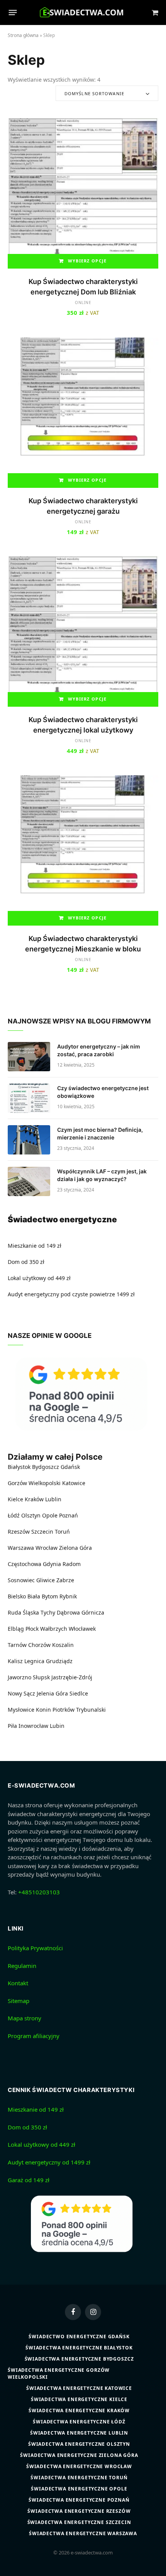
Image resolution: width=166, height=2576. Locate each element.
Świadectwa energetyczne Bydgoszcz (79, 2359)
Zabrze (65, 1580)
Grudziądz (59, 1661)
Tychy (48, 1612)
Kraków (34, 1499)
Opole (50, 1515)
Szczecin (42, 1532)
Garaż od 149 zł (29, 2180)
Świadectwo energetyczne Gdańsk (79, 2337)
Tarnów (17, 1645)
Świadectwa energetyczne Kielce (79, 2399)
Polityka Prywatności (35, 1948)
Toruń (62, 1532)
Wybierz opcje (87, 261)
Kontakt (18, 1983)
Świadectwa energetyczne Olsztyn (79, 2444)
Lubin (57, 1726)
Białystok (19, 1467)
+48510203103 (39, 1892)
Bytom (50, 1596)
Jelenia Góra (52, 1693)
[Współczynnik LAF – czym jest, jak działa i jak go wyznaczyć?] (29, 1181)
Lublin (53, 1499)
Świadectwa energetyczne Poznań (79, 2500)
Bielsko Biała (24, 1596)
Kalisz (15, 1661)
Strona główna (23, 35)
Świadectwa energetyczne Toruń (79, 2478)
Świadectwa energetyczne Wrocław (79, 2466)
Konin (43, 1710)
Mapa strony (25, 2018)
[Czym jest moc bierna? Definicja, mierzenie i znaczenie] (29, 1140)
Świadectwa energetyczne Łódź (79, 2422)
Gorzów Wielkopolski (34, 1483)
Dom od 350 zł (26, 1262)
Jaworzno (19, 1677)
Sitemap (19, 2001)
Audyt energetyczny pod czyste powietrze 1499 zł (71, 1294)
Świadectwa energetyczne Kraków (79, 2410)
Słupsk (41, 1677)
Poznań (69, 1515)
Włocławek (82, 1629)
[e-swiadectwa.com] (83, 13)
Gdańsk (70, 1467)
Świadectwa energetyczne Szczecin (79, 2522)
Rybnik (68, 1596)
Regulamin (22, 1966)
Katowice (74, 1483)
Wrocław (47, 1548)
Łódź (14, 1515)
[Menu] (13, 13)
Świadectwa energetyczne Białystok (79, 2348)
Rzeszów (19, 1532)
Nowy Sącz (21, 1693)
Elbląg (16, 1629)
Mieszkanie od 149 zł (35, 1246)
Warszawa (21, 1548)
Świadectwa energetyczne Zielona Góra (79, 2455)
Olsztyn (31, 1515)
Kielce (15, 1499)
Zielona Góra (75, 1548)
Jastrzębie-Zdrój (72, 1677)
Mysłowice (21, 1710)
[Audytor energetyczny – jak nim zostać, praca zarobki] (29, 1057)
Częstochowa (25, 1564)
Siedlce (79, 1693)
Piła (12, 1726)
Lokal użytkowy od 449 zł (39, 1278)
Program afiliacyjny (34, 2036)
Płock (32, 1629)
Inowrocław (33, 1726)
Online (83, 302)
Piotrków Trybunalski (79, 1710)
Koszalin (63, 1645)
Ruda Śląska (23, 1612)
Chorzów (39, 1645)
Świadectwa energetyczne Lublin (79, 2433)
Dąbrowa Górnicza (80, 1612)
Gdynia (52, 1564)
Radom (72, 1564)
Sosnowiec (21, 1580)
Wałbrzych (54, 1629)
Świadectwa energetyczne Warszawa (83, 2533)
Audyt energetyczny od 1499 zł (49, 2162)
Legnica (34, 1661)
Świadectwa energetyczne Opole (79, 2489)
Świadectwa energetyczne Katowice (79, 2388)
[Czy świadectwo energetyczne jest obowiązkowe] (29, 1098)
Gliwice (46, 1580)
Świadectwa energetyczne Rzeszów (79, 2511)
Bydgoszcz (46, 1467)
